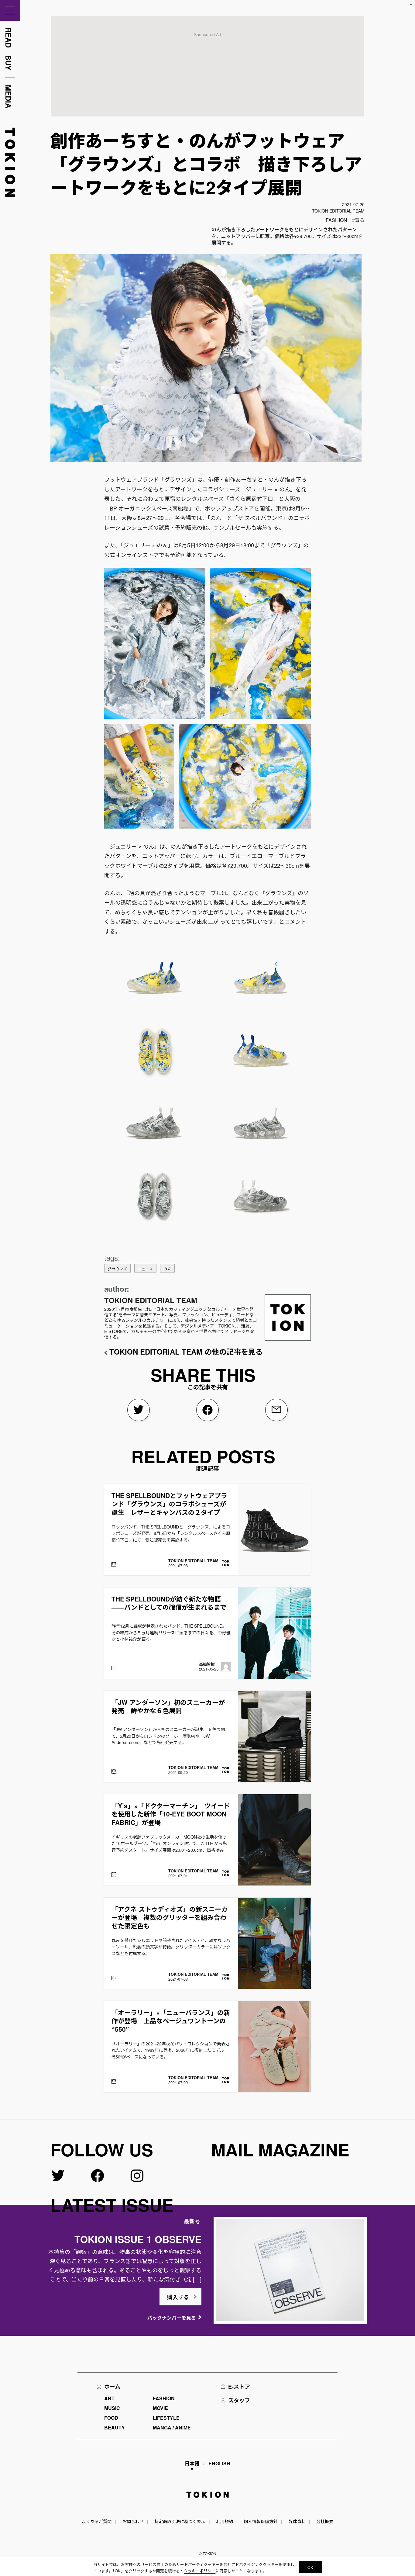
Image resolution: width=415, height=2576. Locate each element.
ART (109, 2398)
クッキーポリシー (200, 2571)
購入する (178, 2297)
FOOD (111, 2418)
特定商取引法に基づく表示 (180, 2521)
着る (360, 220)
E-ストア (239, 2387)
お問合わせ (133, 2521)
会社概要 (325, 2521)
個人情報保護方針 (261, 2521)
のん (167, 1269)
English (219, 2463)
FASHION (336, 220)
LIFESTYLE (166, 2418)
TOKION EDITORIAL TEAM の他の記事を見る (186, 1352)
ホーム (112, 2387)
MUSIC (112, 2408)
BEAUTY (115, 2427)
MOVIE (160, 2408)
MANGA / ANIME (172, 2427)
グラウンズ (117, 1269)
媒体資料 (297, 2521)
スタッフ (239, 2400)
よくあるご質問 (97, 2521)
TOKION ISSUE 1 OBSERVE (138, 2239)
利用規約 (225, 2521)
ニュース (145, 1269)
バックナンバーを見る (172, 2318)
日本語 (192, 2463)
